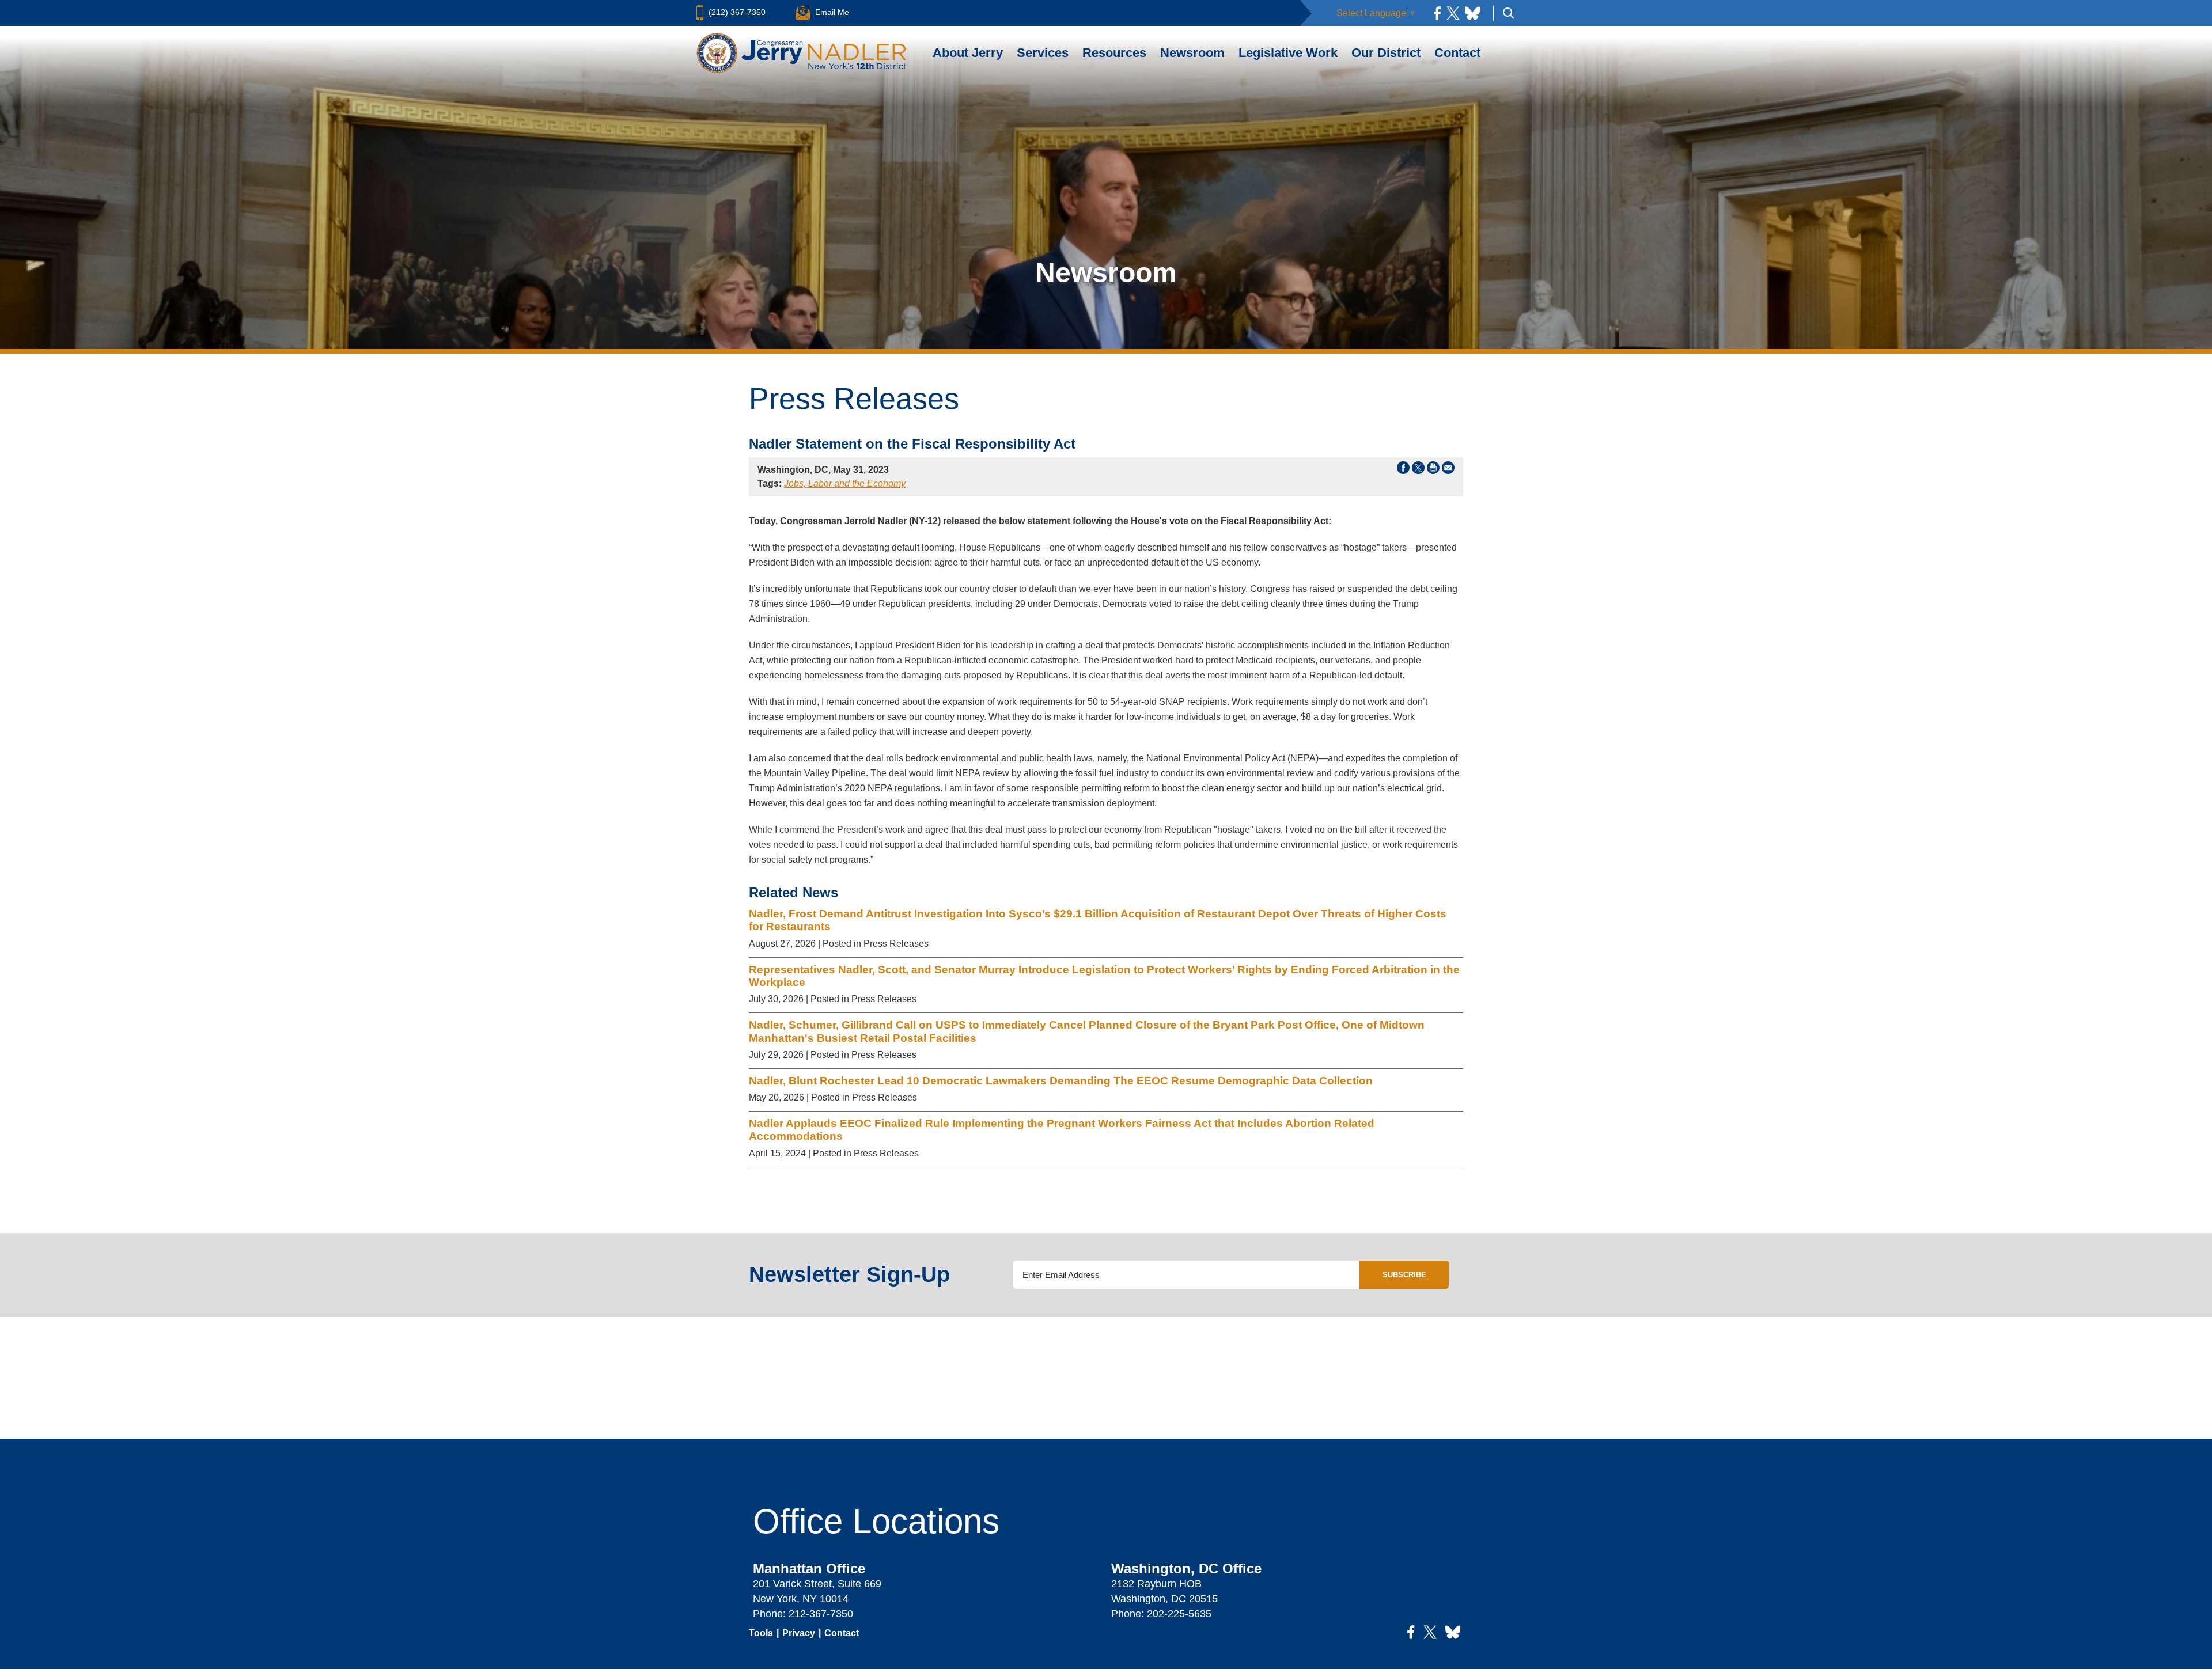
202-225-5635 (1179, 1614)
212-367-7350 (821, 1614)
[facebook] (1437, 13)
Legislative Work (1288, 53)
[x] (1453, 13)
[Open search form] (1509, 13)
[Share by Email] (1448, 470)
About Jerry (968, 53)
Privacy (799, 1633)
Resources (1114, 53)
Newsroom (1192, 53)
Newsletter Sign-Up (849, 1274)
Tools (761, 1633)
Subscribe (1404, 1275)
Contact (1457, 53)
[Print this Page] (1433, 470)
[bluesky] (1472, 13)
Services (1043, 53)
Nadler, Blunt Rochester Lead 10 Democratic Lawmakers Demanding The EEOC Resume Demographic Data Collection (1062, 1081)
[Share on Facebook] (1403, 470)
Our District (1386, 53)
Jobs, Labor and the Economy (845, 483)
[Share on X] (1418, 470)
